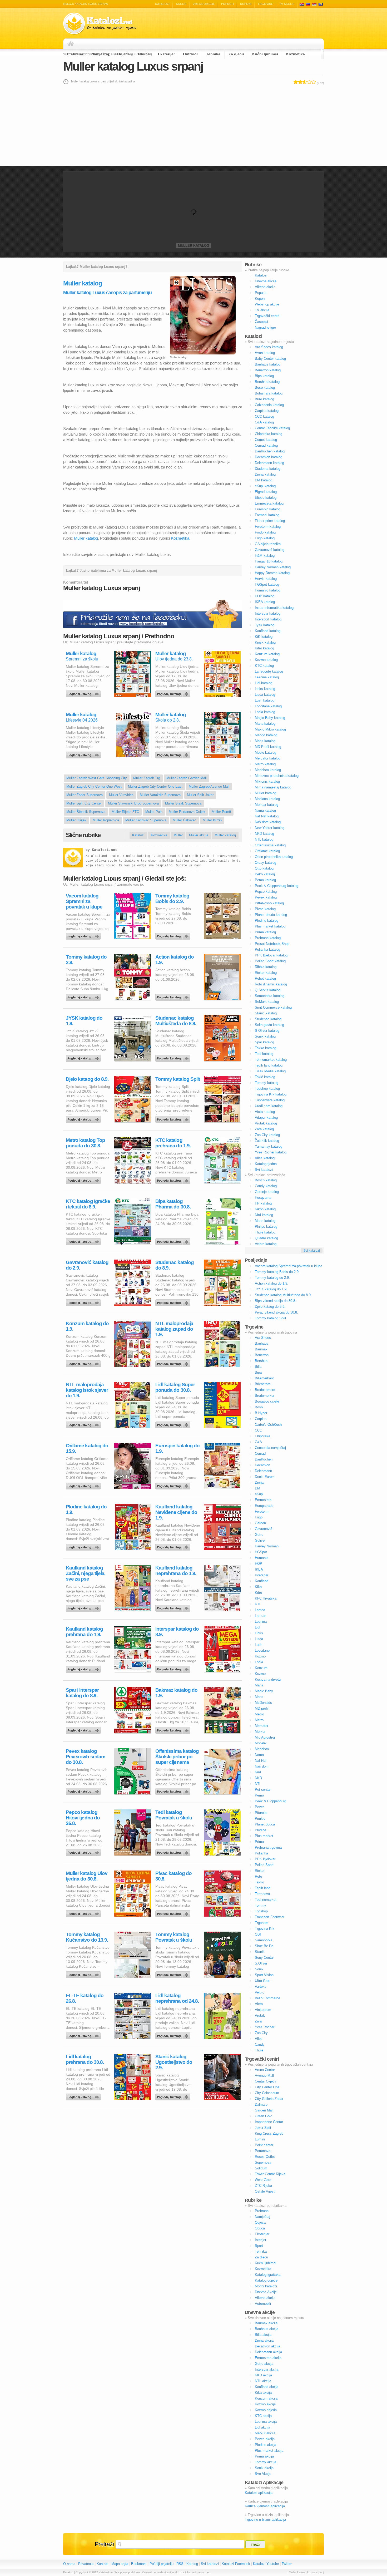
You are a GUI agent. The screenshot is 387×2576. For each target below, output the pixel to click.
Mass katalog (265, 741)
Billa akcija (263, 2335)
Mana (259, 1685)
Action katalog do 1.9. (175, 960)
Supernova (263, 2162)
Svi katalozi (264, 1170)
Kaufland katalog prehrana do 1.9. (84, 1632)
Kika (258, 1587)
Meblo (259, 1714)
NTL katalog (264, 839)
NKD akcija (263, 2375)
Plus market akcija (269, 2451)
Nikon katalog (265, 1209)
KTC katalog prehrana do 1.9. (173, 1143)
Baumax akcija (266, 2323)
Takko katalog (266, 1048)
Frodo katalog (265, 532)
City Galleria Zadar (269, 2099)
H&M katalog (265, 556)
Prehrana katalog (268, 938)
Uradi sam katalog (269, 1106)
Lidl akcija (262, 2427)
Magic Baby (264, 1691)
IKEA (259, 1569)
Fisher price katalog (270, 521)
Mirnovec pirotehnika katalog (277, 776)
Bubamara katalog (269, 393)
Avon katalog (265, 353)
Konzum (261, 1668)
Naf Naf (261, 1761)
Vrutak (260, 2015)
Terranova (262, 1894)
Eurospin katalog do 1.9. (177, 1448)
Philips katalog (266, 1227)
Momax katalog (267, 805)
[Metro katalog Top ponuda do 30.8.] (84, 1179)
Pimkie (260, 1819)
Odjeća (123, 54)
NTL (258, 1784)
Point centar (264, 2145)
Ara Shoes (263, 1338)
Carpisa (261, 1419)
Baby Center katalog (270, 359)
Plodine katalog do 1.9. (86, 1509)
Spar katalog (264, 1042)
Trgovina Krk (265, 1929)
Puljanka (261, 1853)
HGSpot (261, 1552)
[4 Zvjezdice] (309, 82)
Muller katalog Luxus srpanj (133, 66)
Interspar (262, 1575)
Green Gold (264, 2116)
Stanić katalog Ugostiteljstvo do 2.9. (174, 2062)
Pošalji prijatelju (162, 2564)
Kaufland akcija (267, 2387)
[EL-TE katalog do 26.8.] (84, 2035)
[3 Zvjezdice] (305, 82)
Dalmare (261, 2104)
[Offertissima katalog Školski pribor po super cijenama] (174, 1790)
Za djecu (236, 54)
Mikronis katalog (267, 781)
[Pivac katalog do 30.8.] (174, 1912)
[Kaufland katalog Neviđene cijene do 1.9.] (174, 1546)
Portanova (263, 2151)
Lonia (259, 1662)
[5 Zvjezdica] (314, 82)
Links (259, 1633)
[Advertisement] (193, 125)
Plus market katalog (270, 926)
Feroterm (262, 1511)
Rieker (260, 1871)
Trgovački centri (267, 316)
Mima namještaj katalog (273, 787)
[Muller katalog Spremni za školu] (84, 693)
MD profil (262, 1708)
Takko (259, 1882)
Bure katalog (264, 399)
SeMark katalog (267, 1002)
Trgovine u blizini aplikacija (265, 2520)
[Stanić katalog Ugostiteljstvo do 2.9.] (174, 2096)
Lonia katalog (265, 712)
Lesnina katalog (267, 677)
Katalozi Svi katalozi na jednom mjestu (100, 24)
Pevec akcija (265, 2439)
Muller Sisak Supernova (183, 803)
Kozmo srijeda (266, 2410)
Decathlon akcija (267, 2346)
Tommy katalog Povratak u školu (174, 1937)
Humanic (262, 1558)
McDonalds (263, 1703)
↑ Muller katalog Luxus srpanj (305, 2572)
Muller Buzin (212, 820)
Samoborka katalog (270, 996)
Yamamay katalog (269, 1146)
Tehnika (213, 54)
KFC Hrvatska (266, 1598)
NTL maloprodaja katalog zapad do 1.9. (174, 1329)
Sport (259, 2246)
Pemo (259, 1795)
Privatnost (86, 2564)
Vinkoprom (263, 2010)
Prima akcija (264, 2456)
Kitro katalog (264, 648)
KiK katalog (264, 637)
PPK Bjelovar (265, 1859)
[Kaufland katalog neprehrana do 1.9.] (174, 1607)
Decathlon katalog (269, 457)
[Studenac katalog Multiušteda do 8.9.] (174, 1057)
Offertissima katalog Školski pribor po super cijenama (177, 1757)
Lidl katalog (264, 683)
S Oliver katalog (267, 1031)
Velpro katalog (266, 1244)
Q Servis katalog (268, 990)
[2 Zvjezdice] (300, 82)
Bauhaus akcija (267, 2329)
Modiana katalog (267, 799)
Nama (259, 1755)
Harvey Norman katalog (273, 567)
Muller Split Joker (200, 795)
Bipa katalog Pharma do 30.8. (173, 1204)
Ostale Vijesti (265, 2191)
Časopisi (261, 322)
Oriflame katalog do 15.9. (87, 1448)
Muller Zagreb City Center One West (94, 786)
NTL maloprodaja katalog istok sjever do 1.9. (87, 1390)
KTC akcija (263, 2416)
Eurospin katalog (268, 509)
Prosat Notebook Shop (272, 944)
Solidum (261, 2168)
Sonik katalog (265, 1036)
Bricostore (263, 1384)
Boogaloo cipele (267, 1401)
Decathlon (262, 1465)
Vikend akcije (204, 4)
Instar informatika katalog (274, 608)
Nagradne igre (265, 327)
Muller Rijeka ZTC (125, 812)
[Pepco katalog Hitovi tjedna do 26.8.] (84, 1851)
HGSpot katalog (267, 584)
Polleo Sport (264, 1865)
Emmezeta (263, 1500)
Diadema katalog (268, 469)
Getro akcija (264, 2364)
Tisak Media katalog (270, 1071)
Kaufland (262, 1581)
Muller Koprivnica (106, 820)
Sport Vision (264, 1975)
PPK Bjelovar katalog (271, 955)
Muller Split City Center (84, 803)
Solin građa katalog (269, 1025)
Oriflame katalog (267, 851)
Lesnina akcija (266, 2422)
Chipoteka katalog (269, 434)
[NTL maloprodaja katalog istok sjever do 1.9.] (84, 1424)
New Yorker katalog (270, 828)
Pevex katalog (266, 897)
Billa (258, 1367)
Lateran (261, 1616)
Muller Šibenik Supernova (86, 812)
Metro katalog (265, 764)
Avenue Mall (264, 2076)
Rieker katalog (266, 973)
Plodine (261, 1830)
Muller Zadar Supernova (85, 795)
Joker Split (263, 2128)
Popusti (227, 4)
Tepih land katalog (269, 1065)
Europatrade (264, 1506)
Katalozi (162, 4)
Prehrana (75, 54)
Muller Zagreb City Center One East (155, 786)
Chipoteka (262, 1436)
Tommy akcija (266, 2462)
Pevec (260, 1807)
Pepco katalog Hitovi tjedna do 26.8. (83, 1818)
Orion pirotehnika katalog (274, 857)
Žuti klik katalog (267, 1141)
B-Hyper (261, 1413)
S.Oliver (261, 1963)
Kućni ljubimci (265, 54)
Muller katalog (194, 246)
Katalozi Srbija (314, 4)
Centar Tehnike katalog (272, 428)
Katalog (192, 2564)
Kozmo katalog (266, 660)
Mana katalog (265, 724)
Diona (259, 1482)
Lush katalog (265, 700)
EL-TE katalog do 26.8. (85, 1998)
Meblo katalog (266, 752)
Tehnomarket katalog (271, 1060)
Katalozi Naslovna (72, 44)
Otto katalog (264, 868)
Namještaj (100, 54)
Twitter (287, 2564)
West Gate (263, 2180)
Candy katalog (266, 1186)
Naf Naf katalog (267, 816)
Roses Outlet (265, 2157)
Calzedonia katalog (269, 405)
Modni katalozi (266, 2286)
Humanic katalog (268, 590)
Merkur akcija (265, 2433)
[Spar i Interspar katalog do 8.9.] (84, 1729)
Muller (178, 835)
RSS (180, 2564)
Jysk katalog (265, 625)
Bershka (261, 1361)
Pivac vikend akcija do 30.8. (276, 1312)
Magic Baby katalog (270, 718)
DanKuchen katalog (270, 451)
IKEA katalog (265, 602)
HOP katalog (265, 596)
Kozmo (260, 1656)
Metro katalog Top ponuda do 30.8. (85, 1143)
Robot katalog (265, 978)
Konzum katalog (267, 654)
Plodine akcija (266, 2445)
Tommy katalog (267, 1083)
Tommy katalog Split (178, 1079)
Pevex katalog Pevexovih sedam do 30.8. (86, 1757)
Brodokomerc (265, 1390)
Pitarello (261, 1813)
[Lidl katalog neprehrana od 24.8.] (174, 2035)
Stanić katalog (266, 1013)
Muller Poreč (221, 812)
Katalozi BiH (321, 4)
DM (257, 1488)
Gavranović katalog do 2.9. (87, 1265)
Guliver (260, 1540)
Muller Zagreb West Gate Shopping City (97, 778)
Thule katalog (265, 1232)
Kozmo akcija (265, 2404)
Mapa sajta (120, 2564)
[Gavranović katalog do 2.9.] (84, 1301)
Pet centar (263, 1790)
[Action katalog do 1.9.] (174, 996)
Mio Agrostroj (265, 1737)
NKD (258, 1778)
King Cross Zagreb (269, 2133)
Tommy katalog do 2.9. (86, 960)
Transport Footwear (270, 1917)
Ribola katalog (266, 967)
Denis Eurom (265, 1477)
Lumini (260, 2139)
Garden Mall (264, 2110)
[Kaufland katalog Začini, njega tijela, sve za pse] (84, 1607)
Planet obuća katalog (271, 915)
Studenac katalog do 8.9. (175, 1265)
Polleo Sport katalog (270, 961)
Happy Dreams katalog (272, 573)
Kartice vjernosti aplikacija (265, 2506)
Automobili (263, 2304)
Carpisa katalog (267, 411)
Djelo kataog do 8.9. (87, 1079)
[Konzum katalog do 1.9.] (84, 1363)
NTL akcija (263, 2381)
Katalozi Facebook (236, 2564)
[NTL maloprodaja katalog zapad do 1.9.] (174, 1363)
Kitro (258, 1593)
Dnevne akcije (266, 281)
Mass (259, 1697)
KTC (258, 1604)
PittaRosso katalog (269, 903)
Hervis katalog (266, 579)
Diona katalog (265, 474)
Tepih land (263, 1888)
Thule (259, 2050)
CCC (258, 1430)
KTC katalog (264, 666)
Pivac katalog (265, 909)
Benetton (262, 1355)
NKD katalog (264, 834)
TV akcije (287, 4)
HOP (259, 1564)
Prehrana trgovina (268, 1847)
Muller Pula (154, 812)
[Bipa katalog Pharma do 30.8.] (174, 1240)
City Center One (267, 2087)
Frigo (259, 1517)
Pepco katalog (266, 892)
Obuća (144, 54)
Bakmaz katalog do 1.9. (176, 1693)
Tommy (261, 1905)
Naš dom (262, 1766)
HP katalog (263, 1203)
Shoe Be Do (264, 1946)
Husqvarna (263, 1198)
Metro (259, 1720)
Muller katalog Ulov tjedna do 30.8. (87, 1876)
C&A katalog (264, 422)
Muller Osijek (76, 820)
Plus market (264, 1836)
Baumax (261, 1349)
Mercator (262, 1726)
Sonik (259, 1969)
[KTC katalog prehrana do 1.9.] (174, 1179)
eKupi (259, 1494)
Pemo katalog (265, 880)
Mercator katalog (268, 758)
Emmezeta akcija (268, 2358)
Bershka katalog (267, 382)
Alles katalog (265, 1158)
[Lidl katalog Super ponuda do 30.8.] (174, 1424)
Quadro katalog (266, 1238)
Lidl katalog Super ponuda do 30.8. (175, 1387)
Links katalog (265, 689)
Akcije (181, 4)
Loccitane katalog (268, 706)
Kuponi (246, 4)
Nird (258, 1772)
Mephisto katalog (268, 770)
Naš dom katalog (268, 822)
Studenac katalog (268, 1019)
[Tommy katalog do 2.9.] (84, 996)
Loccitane (262, 1650)
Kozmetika (296, 54)
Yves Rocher (265, 2027)
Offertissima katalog (270, 845)
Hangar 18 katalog (269, 561)
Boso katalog (265, 388)
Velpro (260, 1992)
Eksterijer (166, 54)
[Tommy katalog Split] (174, 1118)
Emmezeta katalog (269, 503)
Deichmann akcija (268, 2352)
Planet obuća (265, 1824)
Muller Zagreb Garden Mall (187, 778)
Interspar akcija (267, 2369)
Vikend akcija (265, 2298)
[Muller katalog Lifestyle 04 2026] (84, 754)
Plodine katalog (267, 921)
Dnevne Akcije (266, 2292)
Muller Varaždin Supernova (160, 795)
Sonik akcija (264, 2468)
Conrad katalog (266, 445)
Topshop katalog (267, 1089)
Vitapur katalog (266, 1117)
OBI (258, 1934)
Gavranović (264, 1529)
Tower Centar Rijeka (270, 2174)
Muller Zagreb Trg (147, 778)
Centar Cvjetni (266, 2081)
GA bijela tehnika (268, 544)
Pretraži (104, 2544)
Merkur (260, 1732)
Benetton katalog (268, 370)
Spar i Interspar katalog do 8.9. (82, 1693)
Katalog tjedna (266, 1164)
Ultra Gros (263, 1981)
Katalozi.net (105, 850)
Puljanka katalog (267, 949)
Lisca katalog (265, 695)
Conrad (260, 1454)
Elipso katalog (266, 498)
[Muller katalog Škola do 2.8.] (174, 754)
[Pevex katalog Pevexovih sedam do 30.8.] (84, 1790)
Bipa (258, 1372)
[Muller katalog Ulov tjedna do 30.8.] (84, 1912)
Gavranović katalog (270, 550)
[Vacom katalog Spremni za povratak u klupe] (84, 935)
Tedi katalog (264, 1054)
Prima (259, 1842)
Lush (259, 1645)
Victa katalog (265, 1112)
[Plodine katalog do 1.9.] (84, 1546)
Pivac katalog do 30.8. (173, 1876)
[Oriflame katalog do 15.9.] (84, 1485)
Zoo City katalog (267, 1135)
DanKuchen (264, 1459)
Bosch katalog (266, 1180)
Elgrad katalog (266, 492)
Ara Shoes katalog (269, 347)
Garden (260, 1523)
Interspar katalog (268, 613)
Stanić (260, 1952)
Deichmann (263, 1471)
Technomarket (266, 1900)
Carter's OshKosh (268, 1425)
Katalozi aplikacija (259, 2493)
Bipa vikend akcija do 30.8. (276, 1301)
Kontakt (103, 2564)
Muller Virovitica (121, 795)
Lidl (257, 1627)
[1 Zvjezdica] (296, 82)
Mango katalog (266, 735)
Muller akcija (199, 835)
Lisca (259, 1639)
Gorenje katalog (267, 1192)
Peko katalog (265, 874)
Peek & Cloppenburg (271, 1801)
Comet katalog (266, 440)
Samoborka (264, 1940)
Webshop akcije (267, 304)
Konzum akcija (266, 2398)
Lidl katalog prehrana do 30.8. (85, 2059)
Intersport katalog (268, 619)
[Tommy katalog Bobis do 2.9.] (174, 935)
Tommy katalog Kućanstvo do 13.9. (87, 1937)
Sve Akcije (263, 2474)
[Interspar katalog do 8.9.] (174, 1668)
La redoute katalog (269, 671)
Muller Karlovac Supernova (146, 820)
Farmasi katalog (267, 515)
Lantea (260, 1610)
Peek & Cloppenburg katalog (277, 886)
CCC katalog (264, 416)
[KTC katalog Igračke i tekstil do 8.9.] (84, 1240)
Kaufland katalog (268, 631)
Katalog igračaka (268, 2275)
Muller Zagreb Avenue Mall (209, 786)
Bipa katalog (264, 376)
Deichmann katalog (269, 463)
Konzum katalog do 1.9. (87, 1326)
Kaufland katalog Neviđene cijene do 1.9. (176, 1512)
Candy (260, 2044)
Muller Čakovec (185, 820)
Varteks (261, 1987)
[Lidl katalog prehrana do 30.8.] (84, 2096)
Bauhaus (262, 1343)
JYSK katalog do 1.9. (84, 1021)
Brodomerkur (265, 1396)
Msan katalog (265, 1221)
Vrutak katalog (266, 1123)
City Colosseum (267, 2093)
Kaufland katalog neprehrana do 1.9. (176, 1571)
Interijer (261, 2240)
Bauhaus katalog (268, 364)
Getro (259, 1535)
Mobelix (261, 1743)
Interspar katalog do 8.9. (177, 1632)
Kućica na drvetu (268, 1679)
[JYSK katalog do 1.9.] (84, 1057)
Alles (259, 2039)
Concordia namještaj (270, 1448)
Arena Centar (265, 2070)
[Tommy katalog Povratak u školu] (174, 1973)
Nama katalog (265, 810)
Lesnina (261, 1622)
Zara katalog (264, 1129)
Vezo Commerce (267, 1998)
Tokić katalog (265, 1077)
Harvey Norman (267, 1546)
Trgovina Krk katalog (271, 1094)
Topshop (261, 1911)
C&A (258, 1442)
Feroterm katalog (268, 527)
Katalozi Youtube (266, 2564)
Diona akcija (264, 2340)
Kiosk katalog (265, 642)
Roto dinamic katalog (271, 984)
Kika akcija (263, 2393)
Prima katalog (265, 932)
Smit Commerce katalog (273, 1007)
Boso (259, 1407)
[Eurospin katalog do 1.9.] (174, 1485)
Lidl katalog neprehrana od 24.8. (177, 1998)
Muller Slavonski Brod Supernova (133, 803)
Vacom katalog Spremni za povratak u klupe (84, 901)
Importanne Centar (269, 2122)
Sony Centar (264, 1958)
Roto (258, 1876)
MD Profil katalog (268, 747)
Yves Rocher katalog (271, 1152)
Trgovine (265, 4)
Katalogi (308, 4)
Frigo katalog (265, 538)
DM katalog (264, 480)
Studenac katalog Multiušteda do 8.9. (176, 1021)
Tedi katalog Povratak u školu (174, 1815)
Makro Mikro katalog (270, 729)
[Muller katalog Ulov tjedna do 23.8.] (174, 693)
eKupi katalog (265, 486)
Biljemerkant (264, 1378)
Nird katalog (264, 1215)
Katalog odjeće (266, 2280)
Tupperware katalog (270, 1100)
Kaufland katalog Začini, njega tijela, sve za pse (86, 1573)
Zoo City (261, 2033)
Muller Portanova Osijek (187, 812)
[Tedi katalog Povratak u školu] (174, 1851)
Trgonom (262, 1923)
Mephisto (262, 1749)
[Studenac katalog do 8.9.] (174, 1301)
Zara (258, 2021)
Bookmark (139, 2564)
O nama (69, 2564)
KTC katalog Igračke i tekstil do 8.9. (88, 1204)
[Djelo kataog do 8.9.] (84, 1118)
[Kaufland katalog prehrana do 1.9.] (84, 1668)
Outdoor (190, 54)
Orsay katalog (266, 863)
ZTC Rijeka (263, 2186)
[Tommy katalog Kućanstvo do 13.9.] (84, 1973)
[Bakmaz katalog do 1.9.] (174, 1729)
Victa (259, 2004)
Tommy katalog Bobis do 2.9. (172, 899)
